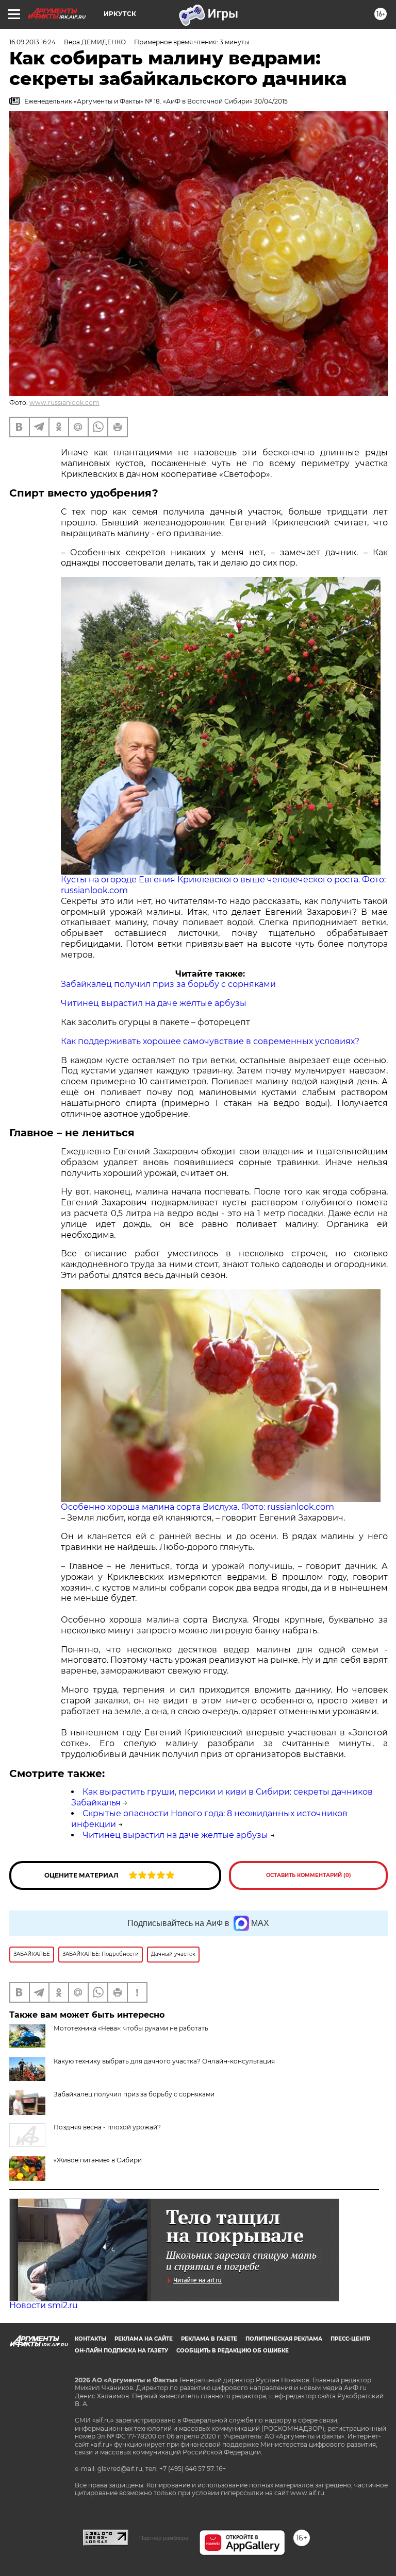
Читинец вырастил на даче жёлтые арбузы (154, 1003)
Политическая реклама (284, 2339)
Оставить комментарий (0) (309, 1875)
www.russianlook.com (64, 403)
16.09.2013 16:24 (32, 42)
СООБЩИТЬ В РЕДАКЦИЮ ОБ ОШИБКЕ (233, 2351)
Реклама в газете (209, 2339)
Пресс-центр (350, 2339)
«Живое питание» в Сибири (98, 2160)
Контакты (90, 2339)
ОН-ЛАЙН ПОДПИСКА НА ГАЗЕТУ (121, 2351)
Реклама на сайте (144, 2339)
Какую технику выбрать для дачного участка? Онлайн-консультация (164, 2061)
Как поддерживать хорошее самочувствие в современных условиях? (210, 1041)
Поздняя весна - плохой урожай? (107, 2127)
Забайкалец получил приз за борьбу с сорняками (168, 984)
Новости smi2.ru (44, 2305)
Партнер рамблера (164, 2538)
